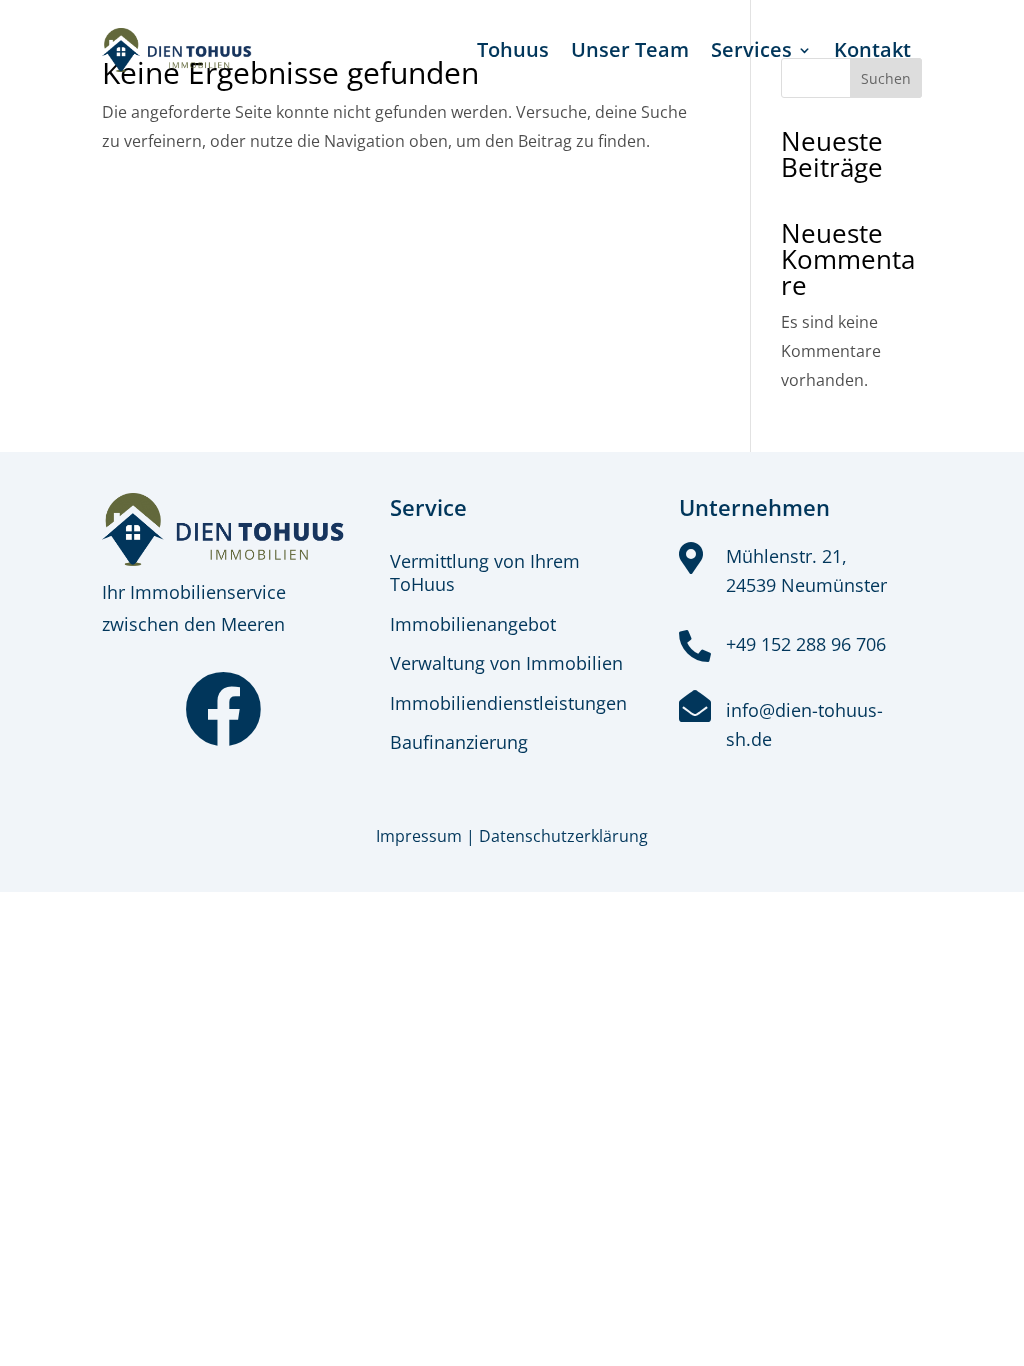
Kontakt (872, 49)
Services (751, 49)
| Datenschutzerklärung (557, 836)
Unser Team (630, 49)
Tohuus (513, 49)
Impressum (419, 836)
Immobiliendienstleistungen (508, 703)
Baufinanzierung (459, 742)
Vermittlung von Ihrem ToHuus (485, 572)
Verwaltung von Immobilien (506, 663)
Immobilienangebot (473, 624)
